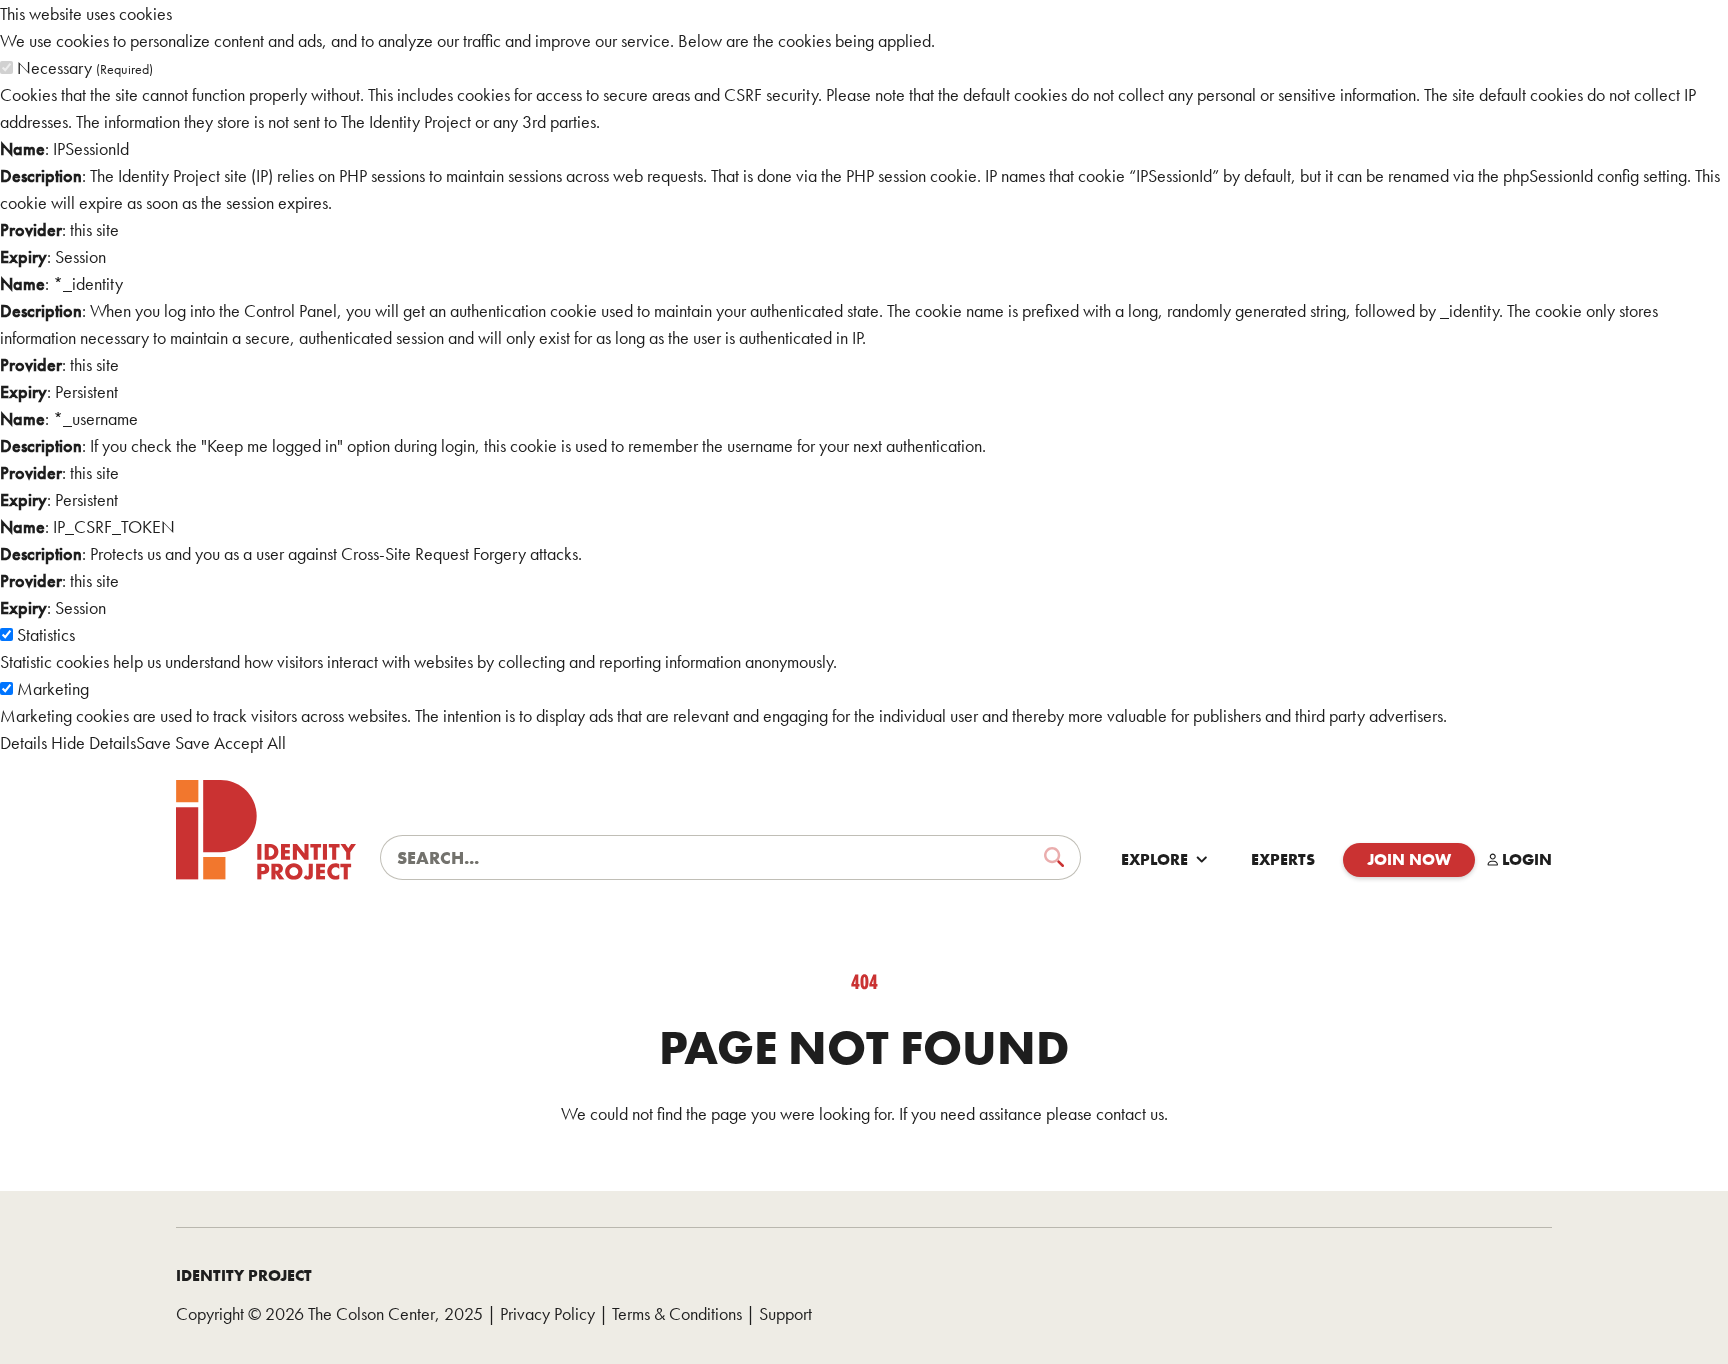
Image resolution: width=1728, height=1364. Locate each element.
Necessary (85, 67)
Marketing (53, 688)
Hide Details (93, 742)
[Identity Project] (266, 830)
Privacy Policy (547, 1313)
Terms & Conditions (677, 1313)
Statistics (46, 634)
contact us (1130, 1113)
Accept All (250, 742)
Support (785, 1313)
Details (23, 742)
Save (153, 742)
